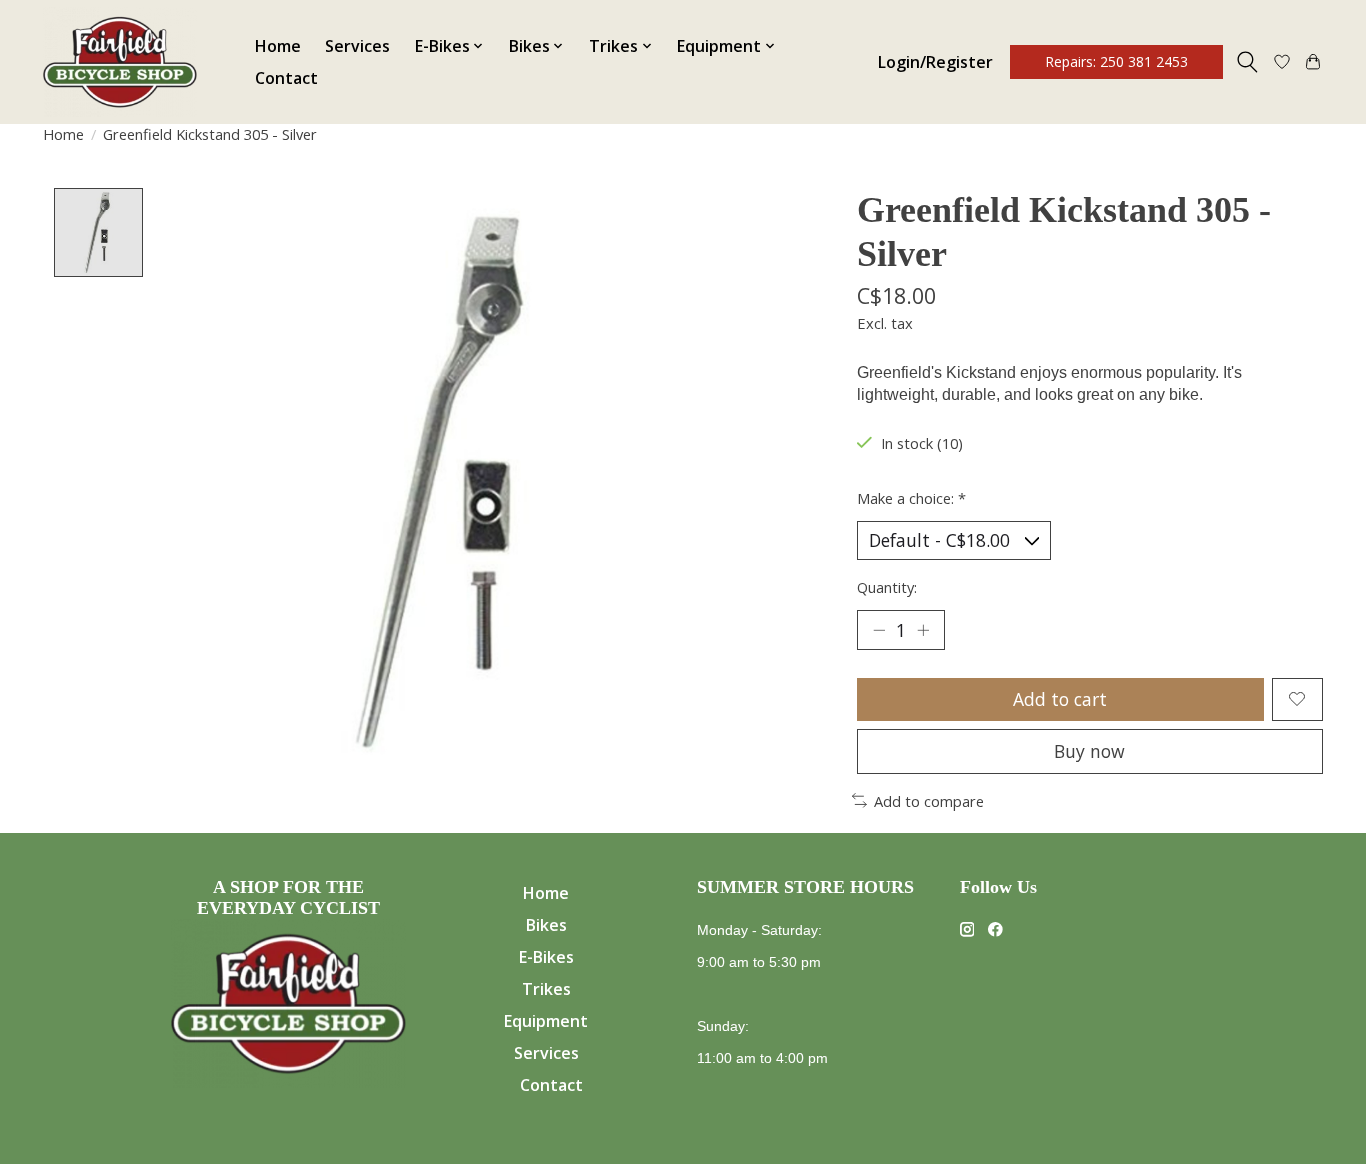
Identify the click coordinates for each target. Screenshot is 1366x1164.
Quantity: (887, 587)
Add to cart (1060, 699)
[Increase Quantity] (923, 630)
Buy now (1089, 751)
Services (357, 46)
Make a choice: (911, 498)
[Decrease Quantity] (879, 630)
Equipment (546, 1021)
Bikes (546, 925)
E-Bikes (546, 957)
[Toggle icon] (1247, 62)
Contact (286, 78)
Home (278, 46)
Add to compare (929, 801)
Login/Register (935, 62)
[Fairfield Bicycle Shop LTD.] (120, 62)
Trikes (546, 989)
